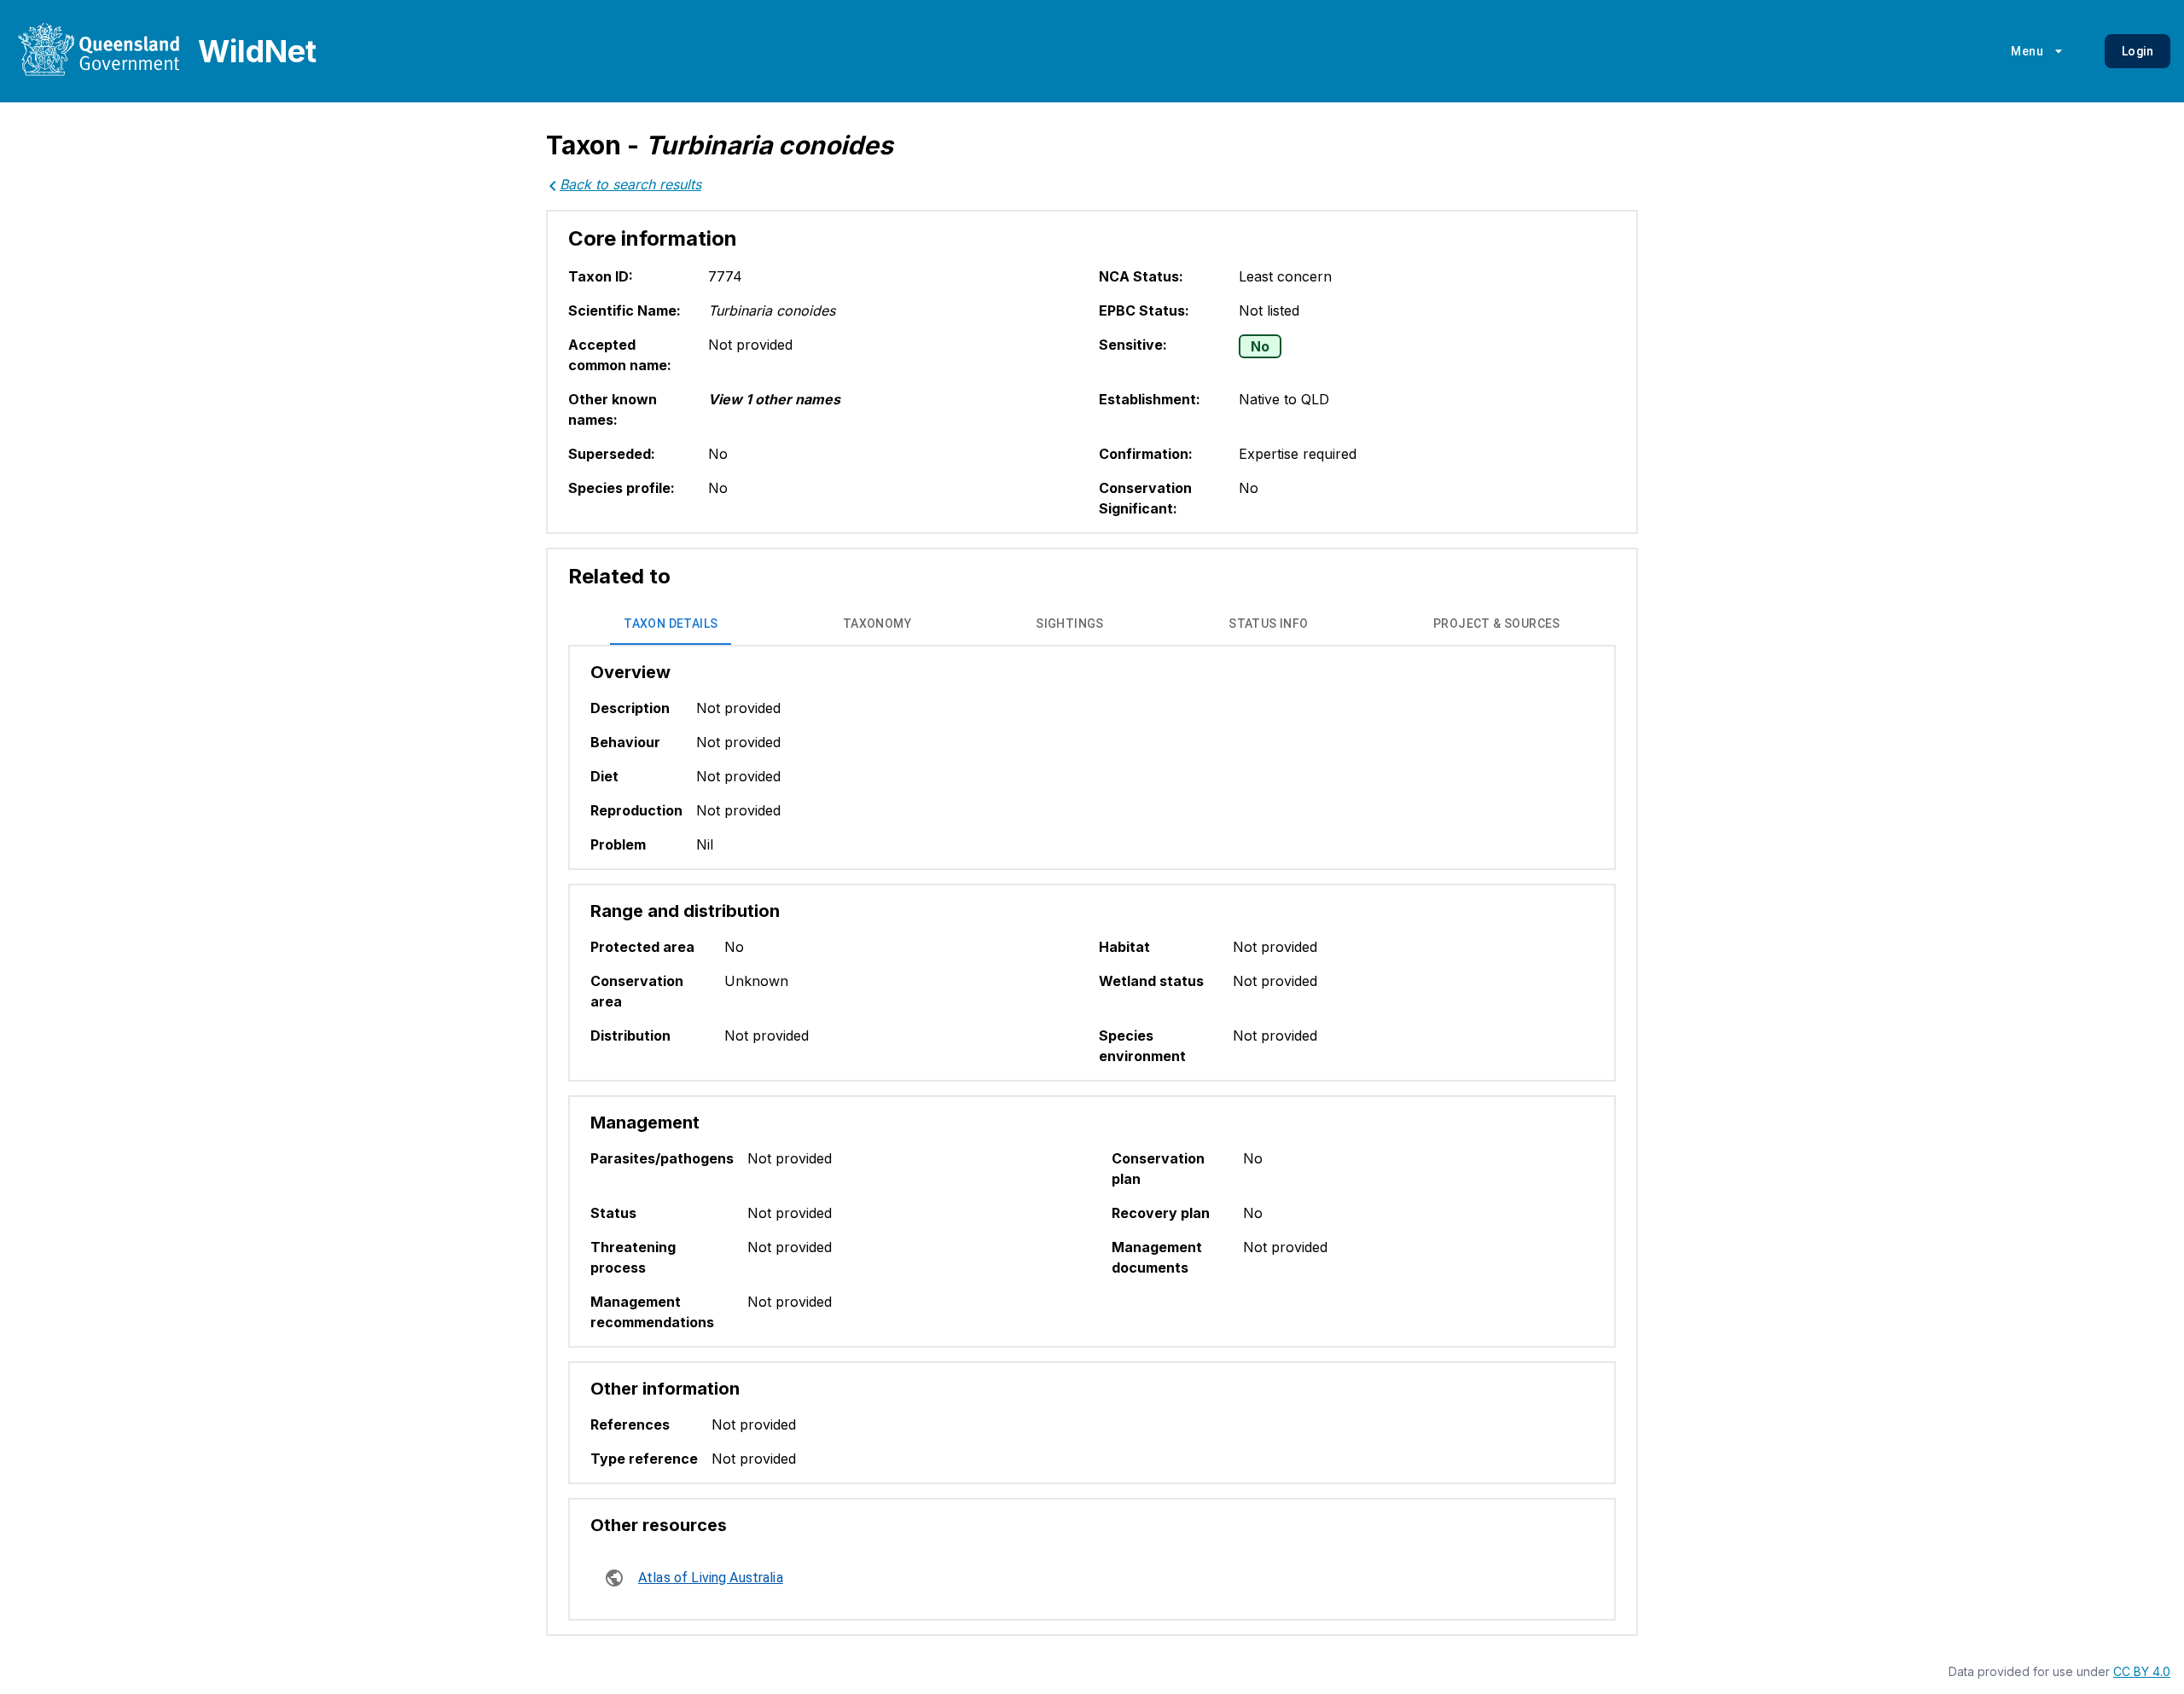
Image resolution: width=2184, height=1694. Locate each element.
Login (2138, 51)
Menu (2027, 51)
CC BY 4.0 (2142, 1671)
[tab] (671, 624)
